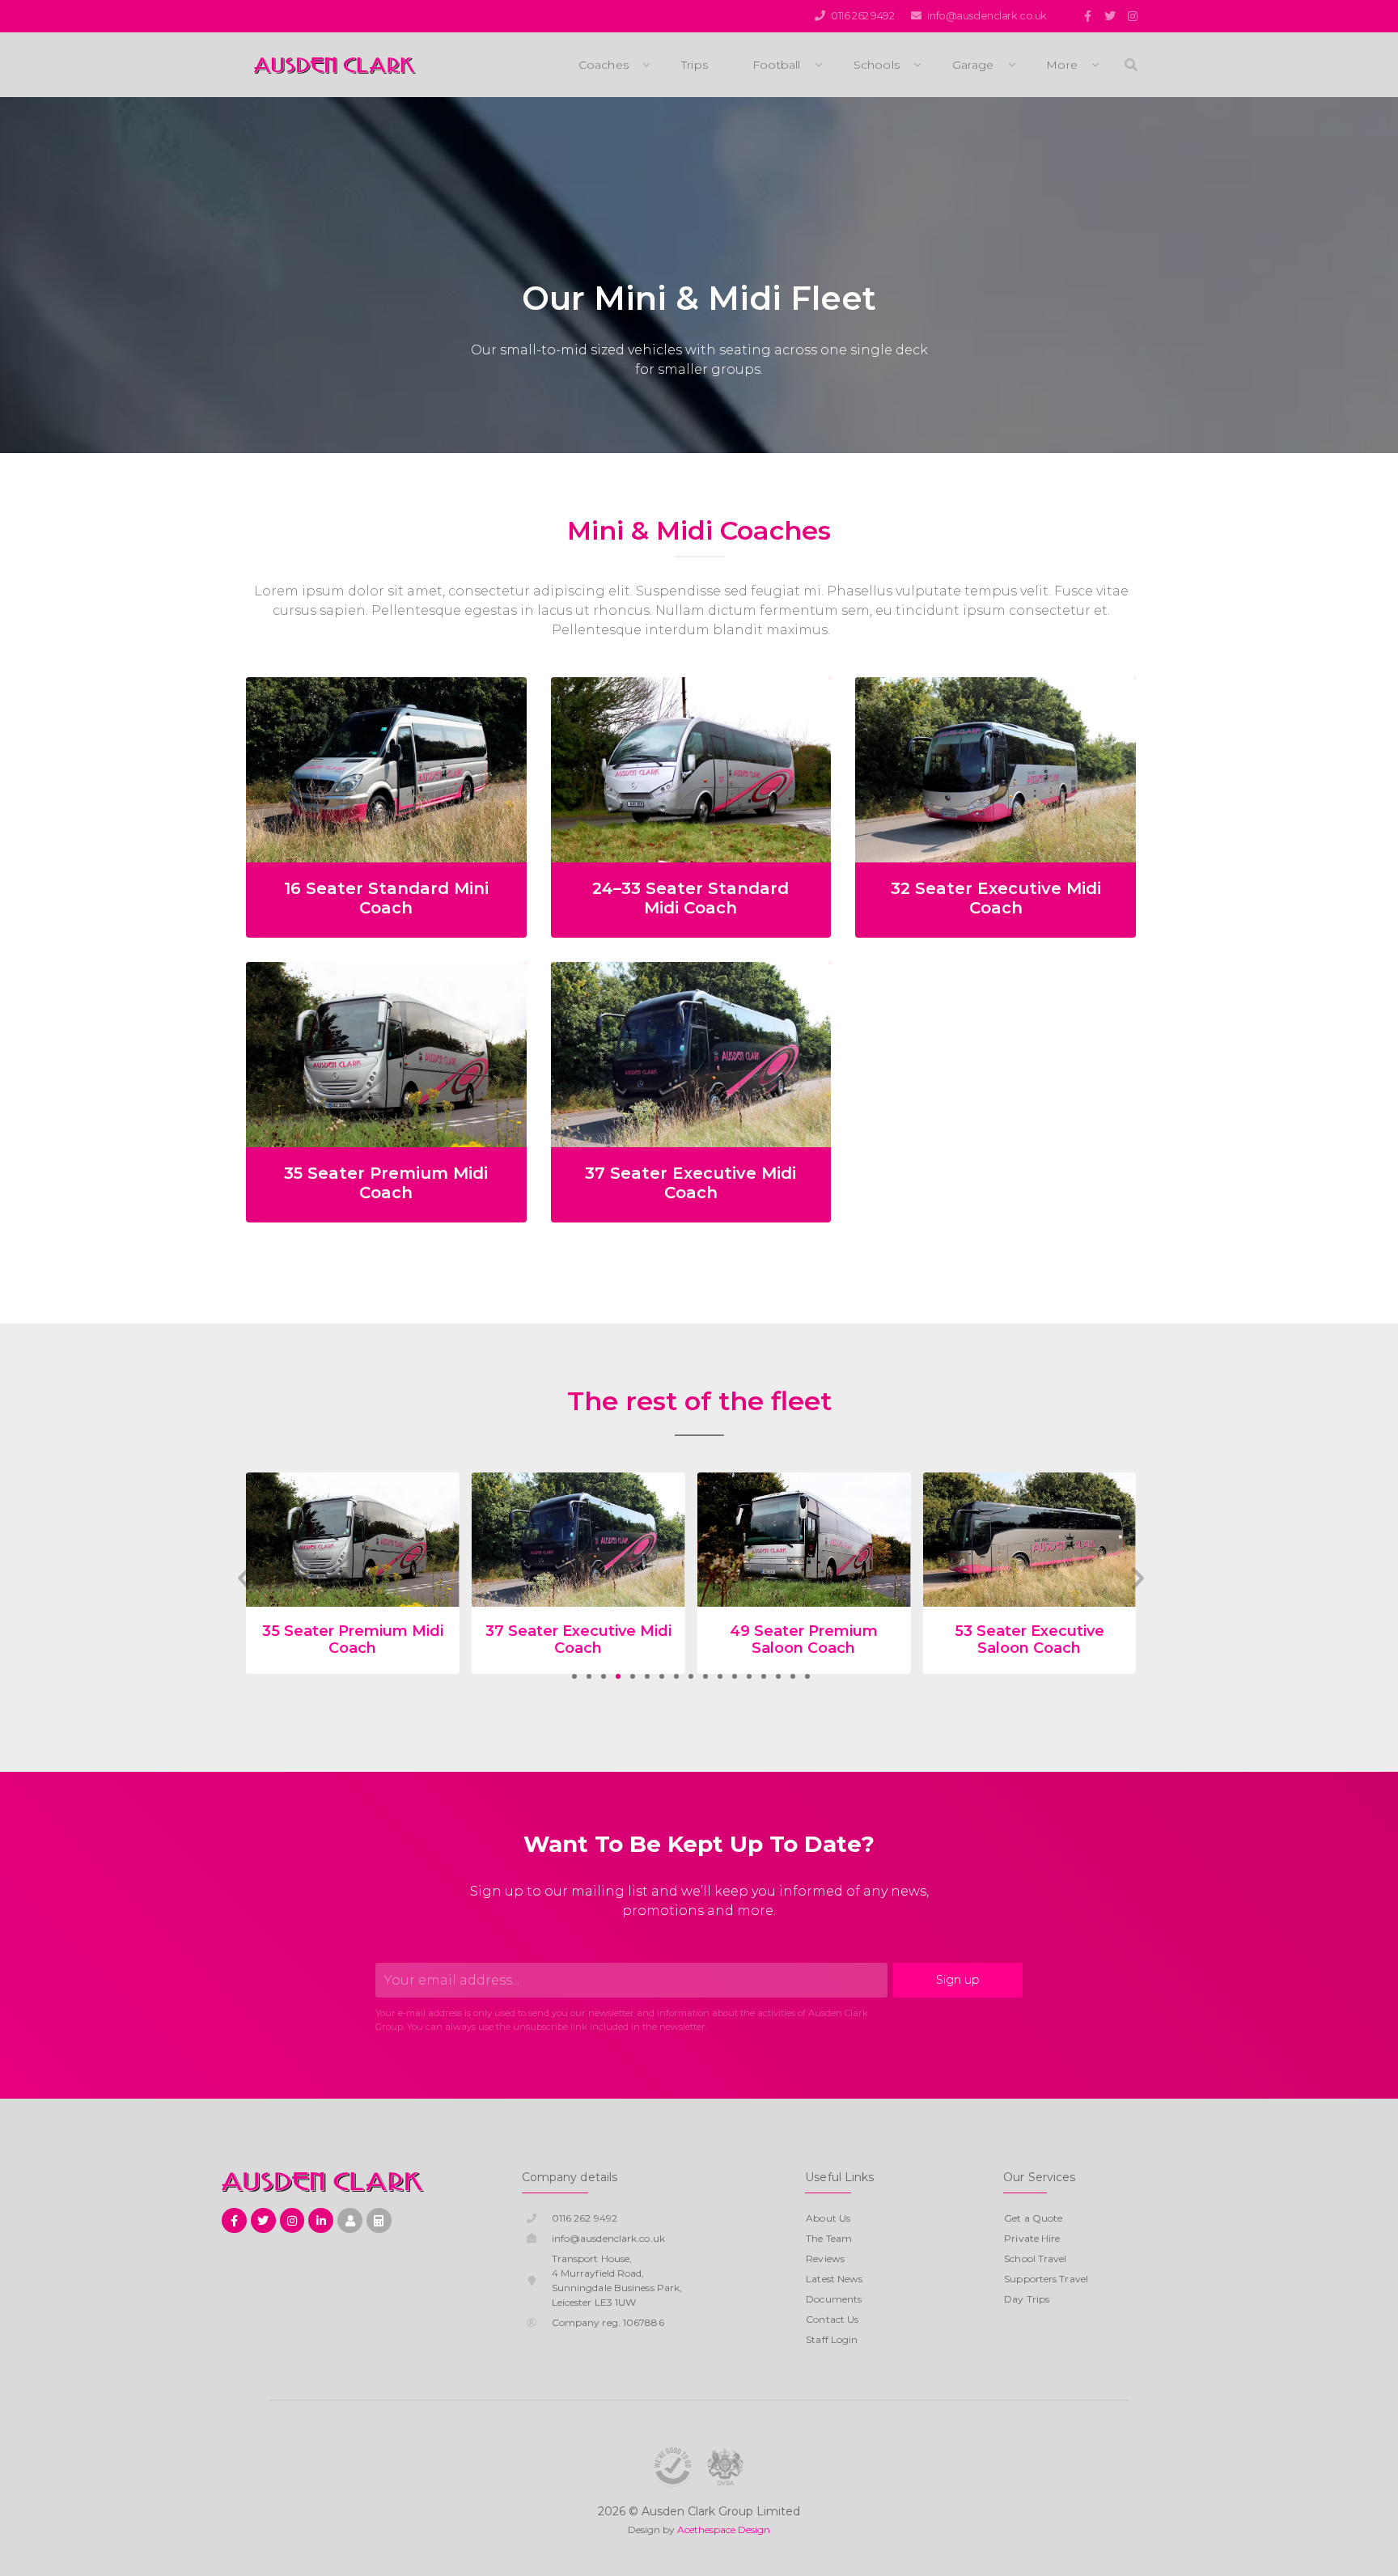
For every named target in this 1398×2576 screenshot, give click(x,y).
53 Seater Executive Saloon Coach (804, 1640)
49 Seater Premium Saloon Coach (578, 1640)
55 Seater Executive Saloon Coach (1029, 1640)
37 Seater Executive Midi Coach (691, 1183)
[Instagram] (1133, 16)
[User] (350, 2220)
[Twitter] (1110, 16)
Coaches (604, 65)
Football (777, 65)
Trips (695, 65)
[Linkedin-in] (321, 2220)
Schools (877, 65)
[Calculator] (379, 2220)
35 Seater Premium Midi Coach (386, 1183)
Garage (973, 65)
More (1062, 65)
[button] (574, 1676)
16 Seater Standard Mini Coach (386, 898)
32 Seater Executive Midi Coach (996, 898)
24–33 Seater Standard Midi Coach (691, 898)
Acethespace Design (724, 2529)
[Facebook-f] (1087, 16)
